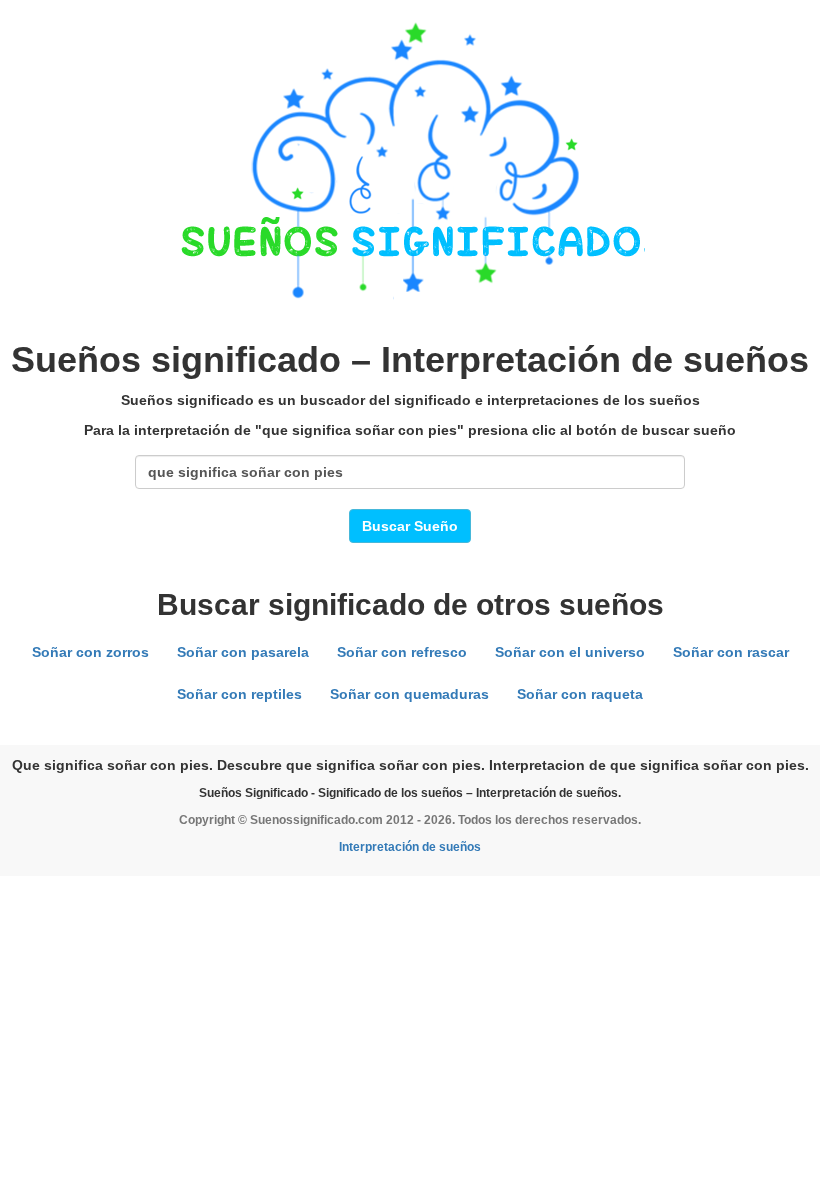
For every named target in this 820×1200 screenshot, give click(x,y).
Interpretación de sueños (410, 847)
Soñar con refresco (402, 652)
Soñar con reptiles (239, 694)
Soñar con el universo (570, 652)
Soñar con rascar (731, 652)
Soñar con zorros (90, 652)
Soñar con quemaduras (409, 694)
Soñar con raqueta (580, 694)
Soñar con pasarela (243, 652)
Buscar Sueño (410, 526)
